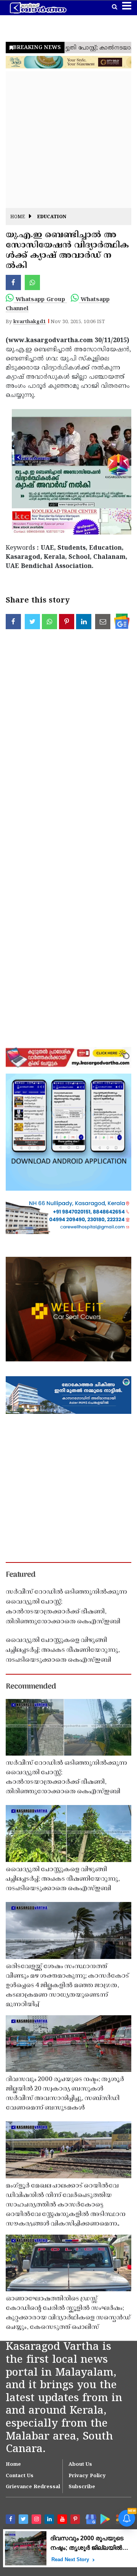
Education (52, 217)
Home (18, 217)
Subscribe (82, 2487)
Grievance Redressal (33, 2487)
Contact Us (20, 2476)
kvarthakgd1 (29, 322)
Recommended (31, 1687)
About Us (80, 2465)
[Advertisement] (68, 140)
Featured (21, 1575)
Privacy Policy (87, 2476)
